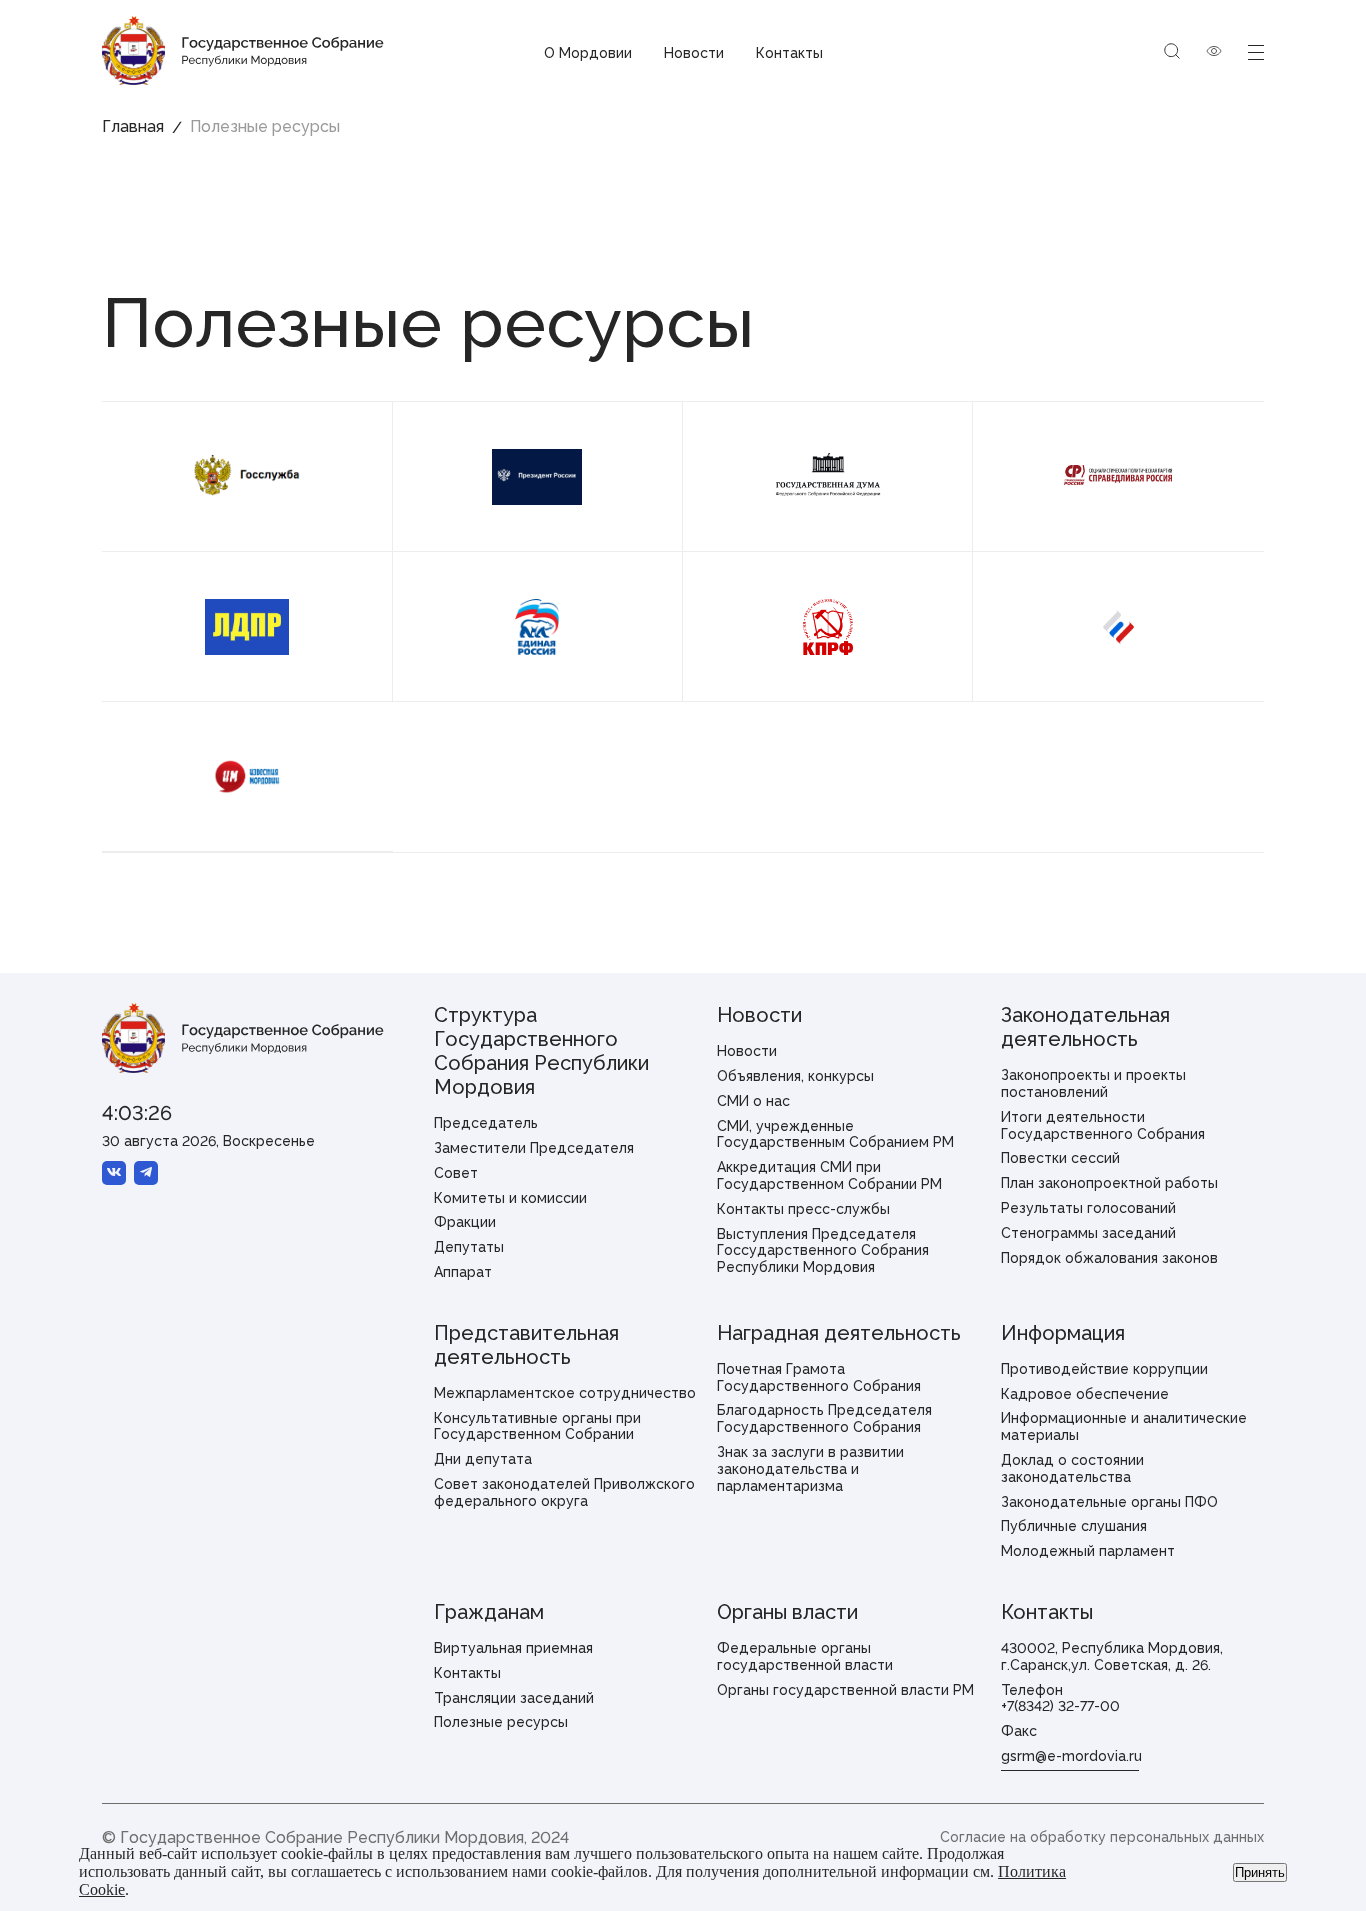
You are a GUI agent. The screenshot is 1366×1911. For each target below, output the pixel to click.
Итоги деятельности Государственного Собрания (1103, 1125)
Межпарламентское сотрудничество (565, 1393)
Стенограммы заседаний (1088, 1233)
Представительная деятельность (526, 1345)
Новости (694, 53)
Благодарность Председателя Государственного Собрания (824, 1418)
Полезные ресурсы (501, 1722)
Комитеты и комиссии (510, 1198)
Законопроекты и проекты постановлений (1093, 1083)
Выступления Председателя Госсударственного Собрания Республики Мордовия (823, 1251)
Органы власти (787, 1612)
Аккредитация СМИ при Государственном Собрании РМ (829, 1175)
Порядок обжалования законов (1109, 1258)
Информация (1063, 1333)
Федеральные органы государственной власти (805, 1656)
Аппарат (463, 1272)
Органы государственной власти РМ (845, 1690)
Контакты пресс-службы (803, 1209)
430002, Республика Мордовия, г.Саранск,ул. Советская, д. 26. (1112, 1656)
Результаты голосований (1088, 1208)
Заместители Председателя (534, 1148)
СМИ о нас (753, 1101)
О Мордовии (588, 53)
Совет (456, 1173)
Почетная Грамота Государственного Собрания (819, 1377)
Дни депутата (483, 1459)
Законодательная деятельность (1085, 1027)
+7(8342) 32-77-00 (1060, 1706)
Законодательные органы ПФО (1109, 1502)
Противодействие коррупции (1104, 1369)
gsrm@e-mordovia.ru (1071, 1756)
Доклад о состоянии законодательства (1072, 1468)
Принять (1260, 1872)
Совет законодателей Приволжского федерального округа (564, 1492)
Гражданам (489, 1612)
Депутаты (469, 1247)
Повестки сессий (1060, 1158)
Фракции (465, 1222)
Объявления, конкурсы (795, 1076)
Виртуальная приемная (513, 1648)
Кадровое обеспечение (1085, 1394)
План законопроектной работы (1109, 1183)
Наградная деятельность (839, 1333)
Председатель (486, 1123)
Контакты (789, 53)
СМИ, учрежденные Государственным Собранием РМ (835, 1134)
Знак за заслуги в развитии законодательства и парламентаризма (810, 1469)
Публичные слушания (1074, 1526)
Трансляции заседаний (514, 1698)
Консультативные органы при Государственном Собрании (537, 1426)
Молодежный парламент (1088, 1551)
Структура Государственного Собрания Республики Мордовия (541, 1051)
